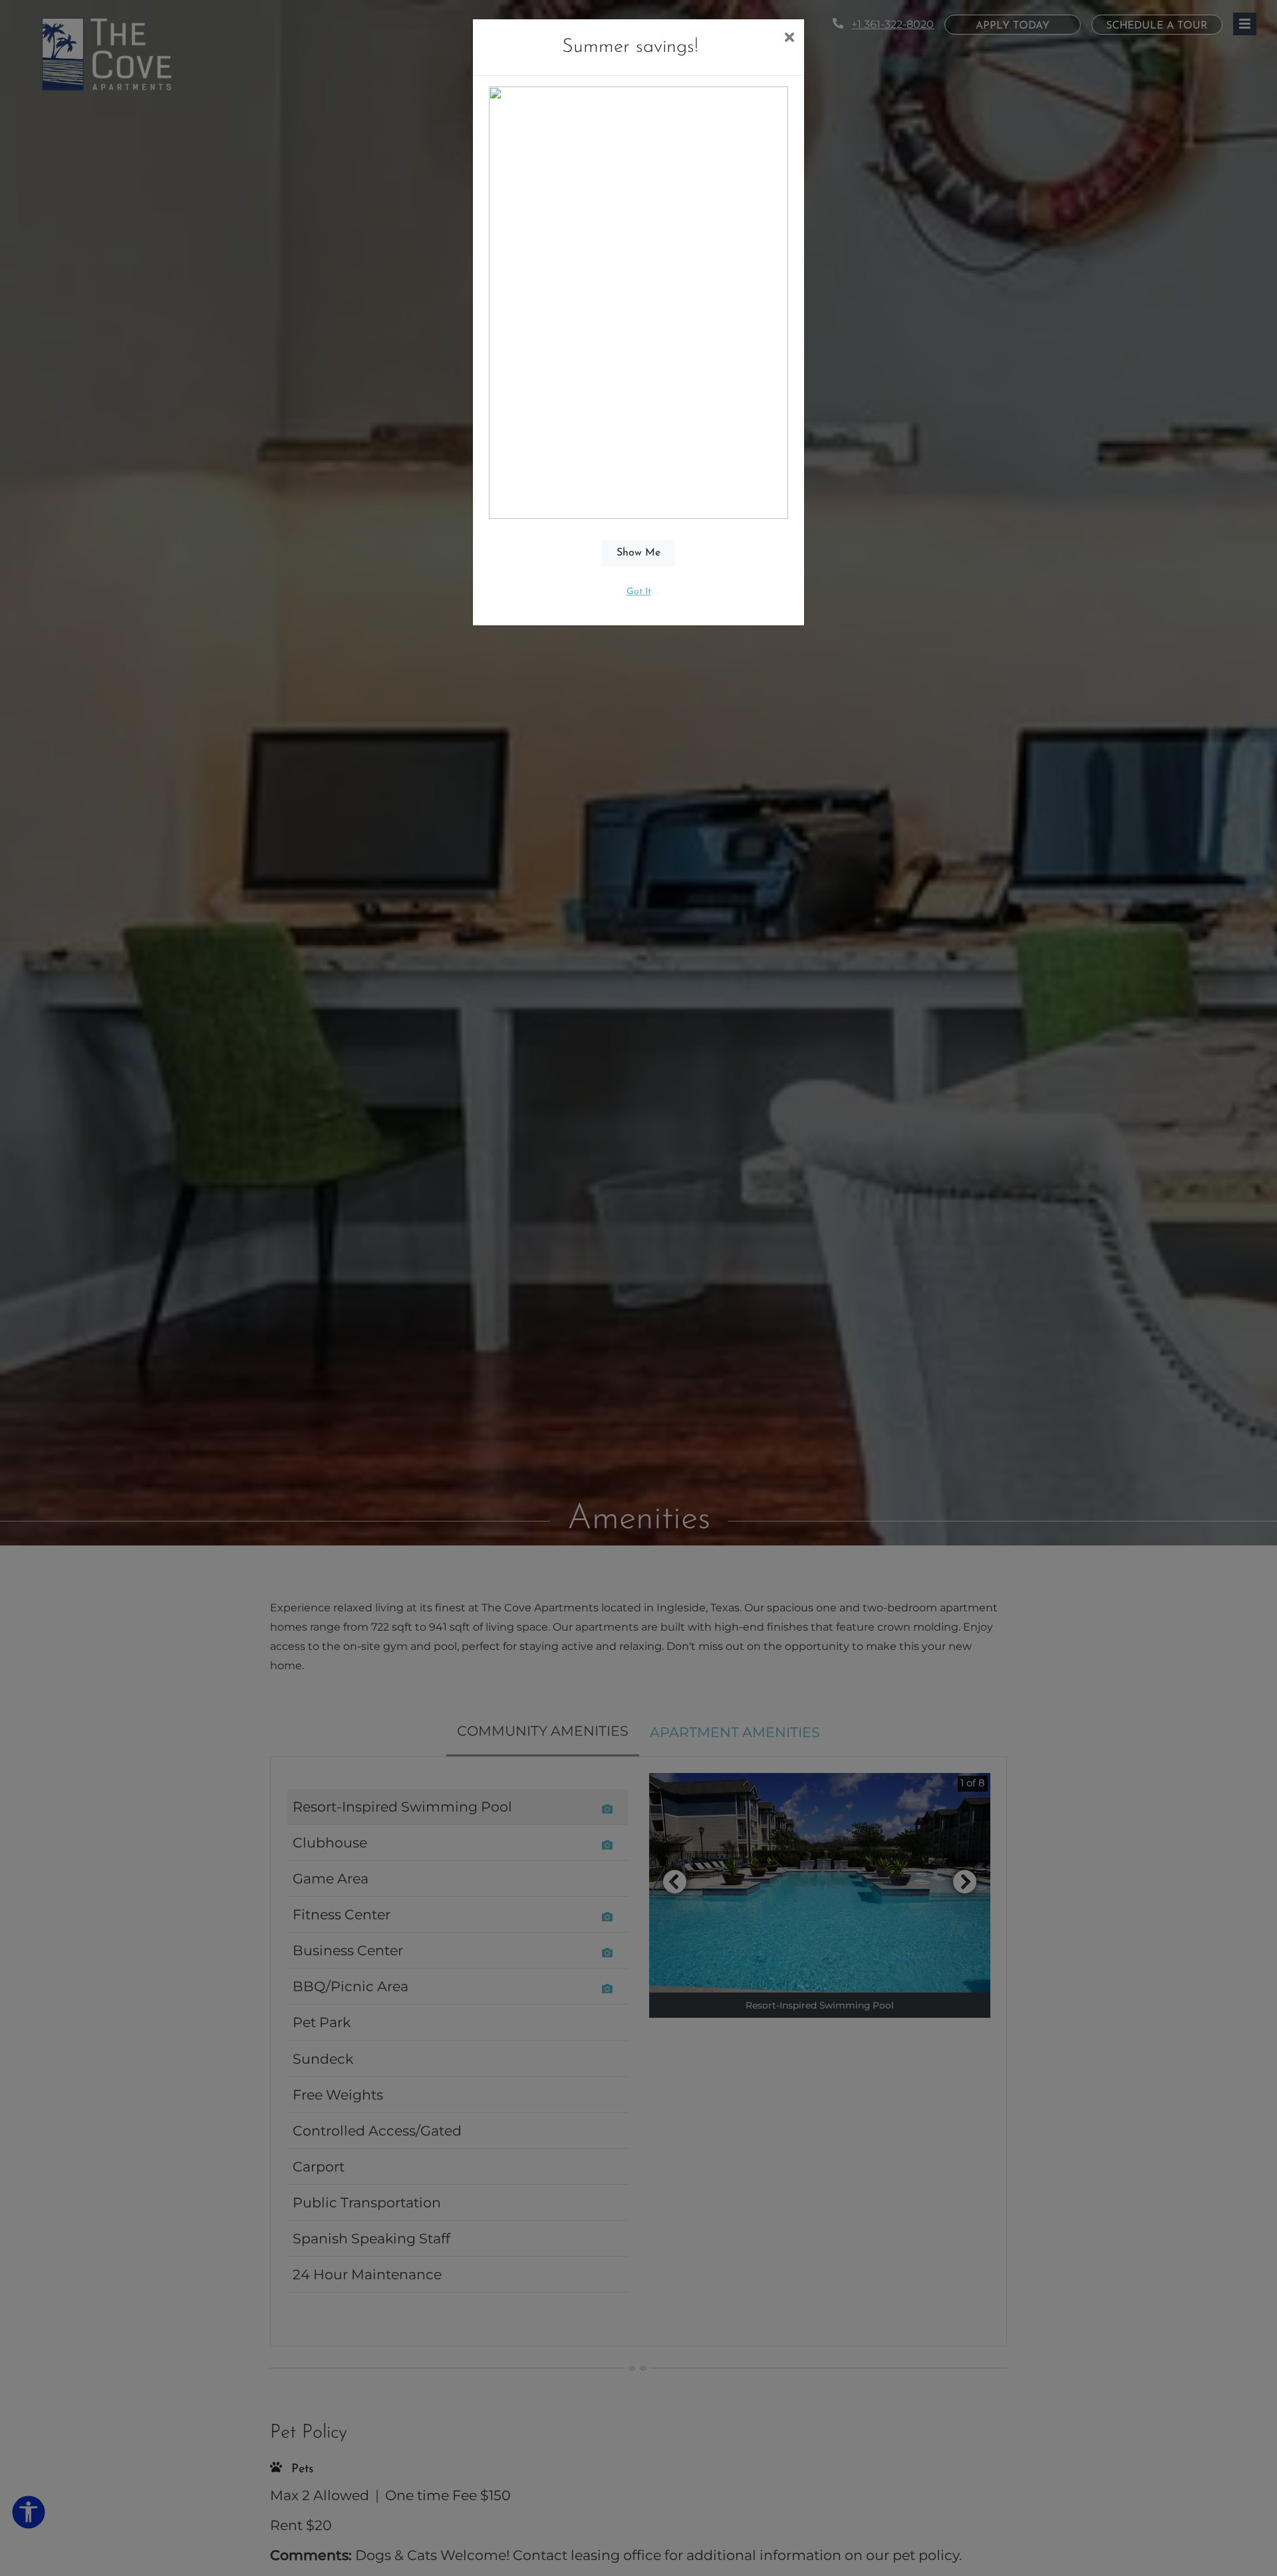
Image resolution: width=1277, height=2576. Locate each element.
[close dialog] (789, 39)
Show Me (638, 553)
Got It (639, 592)
